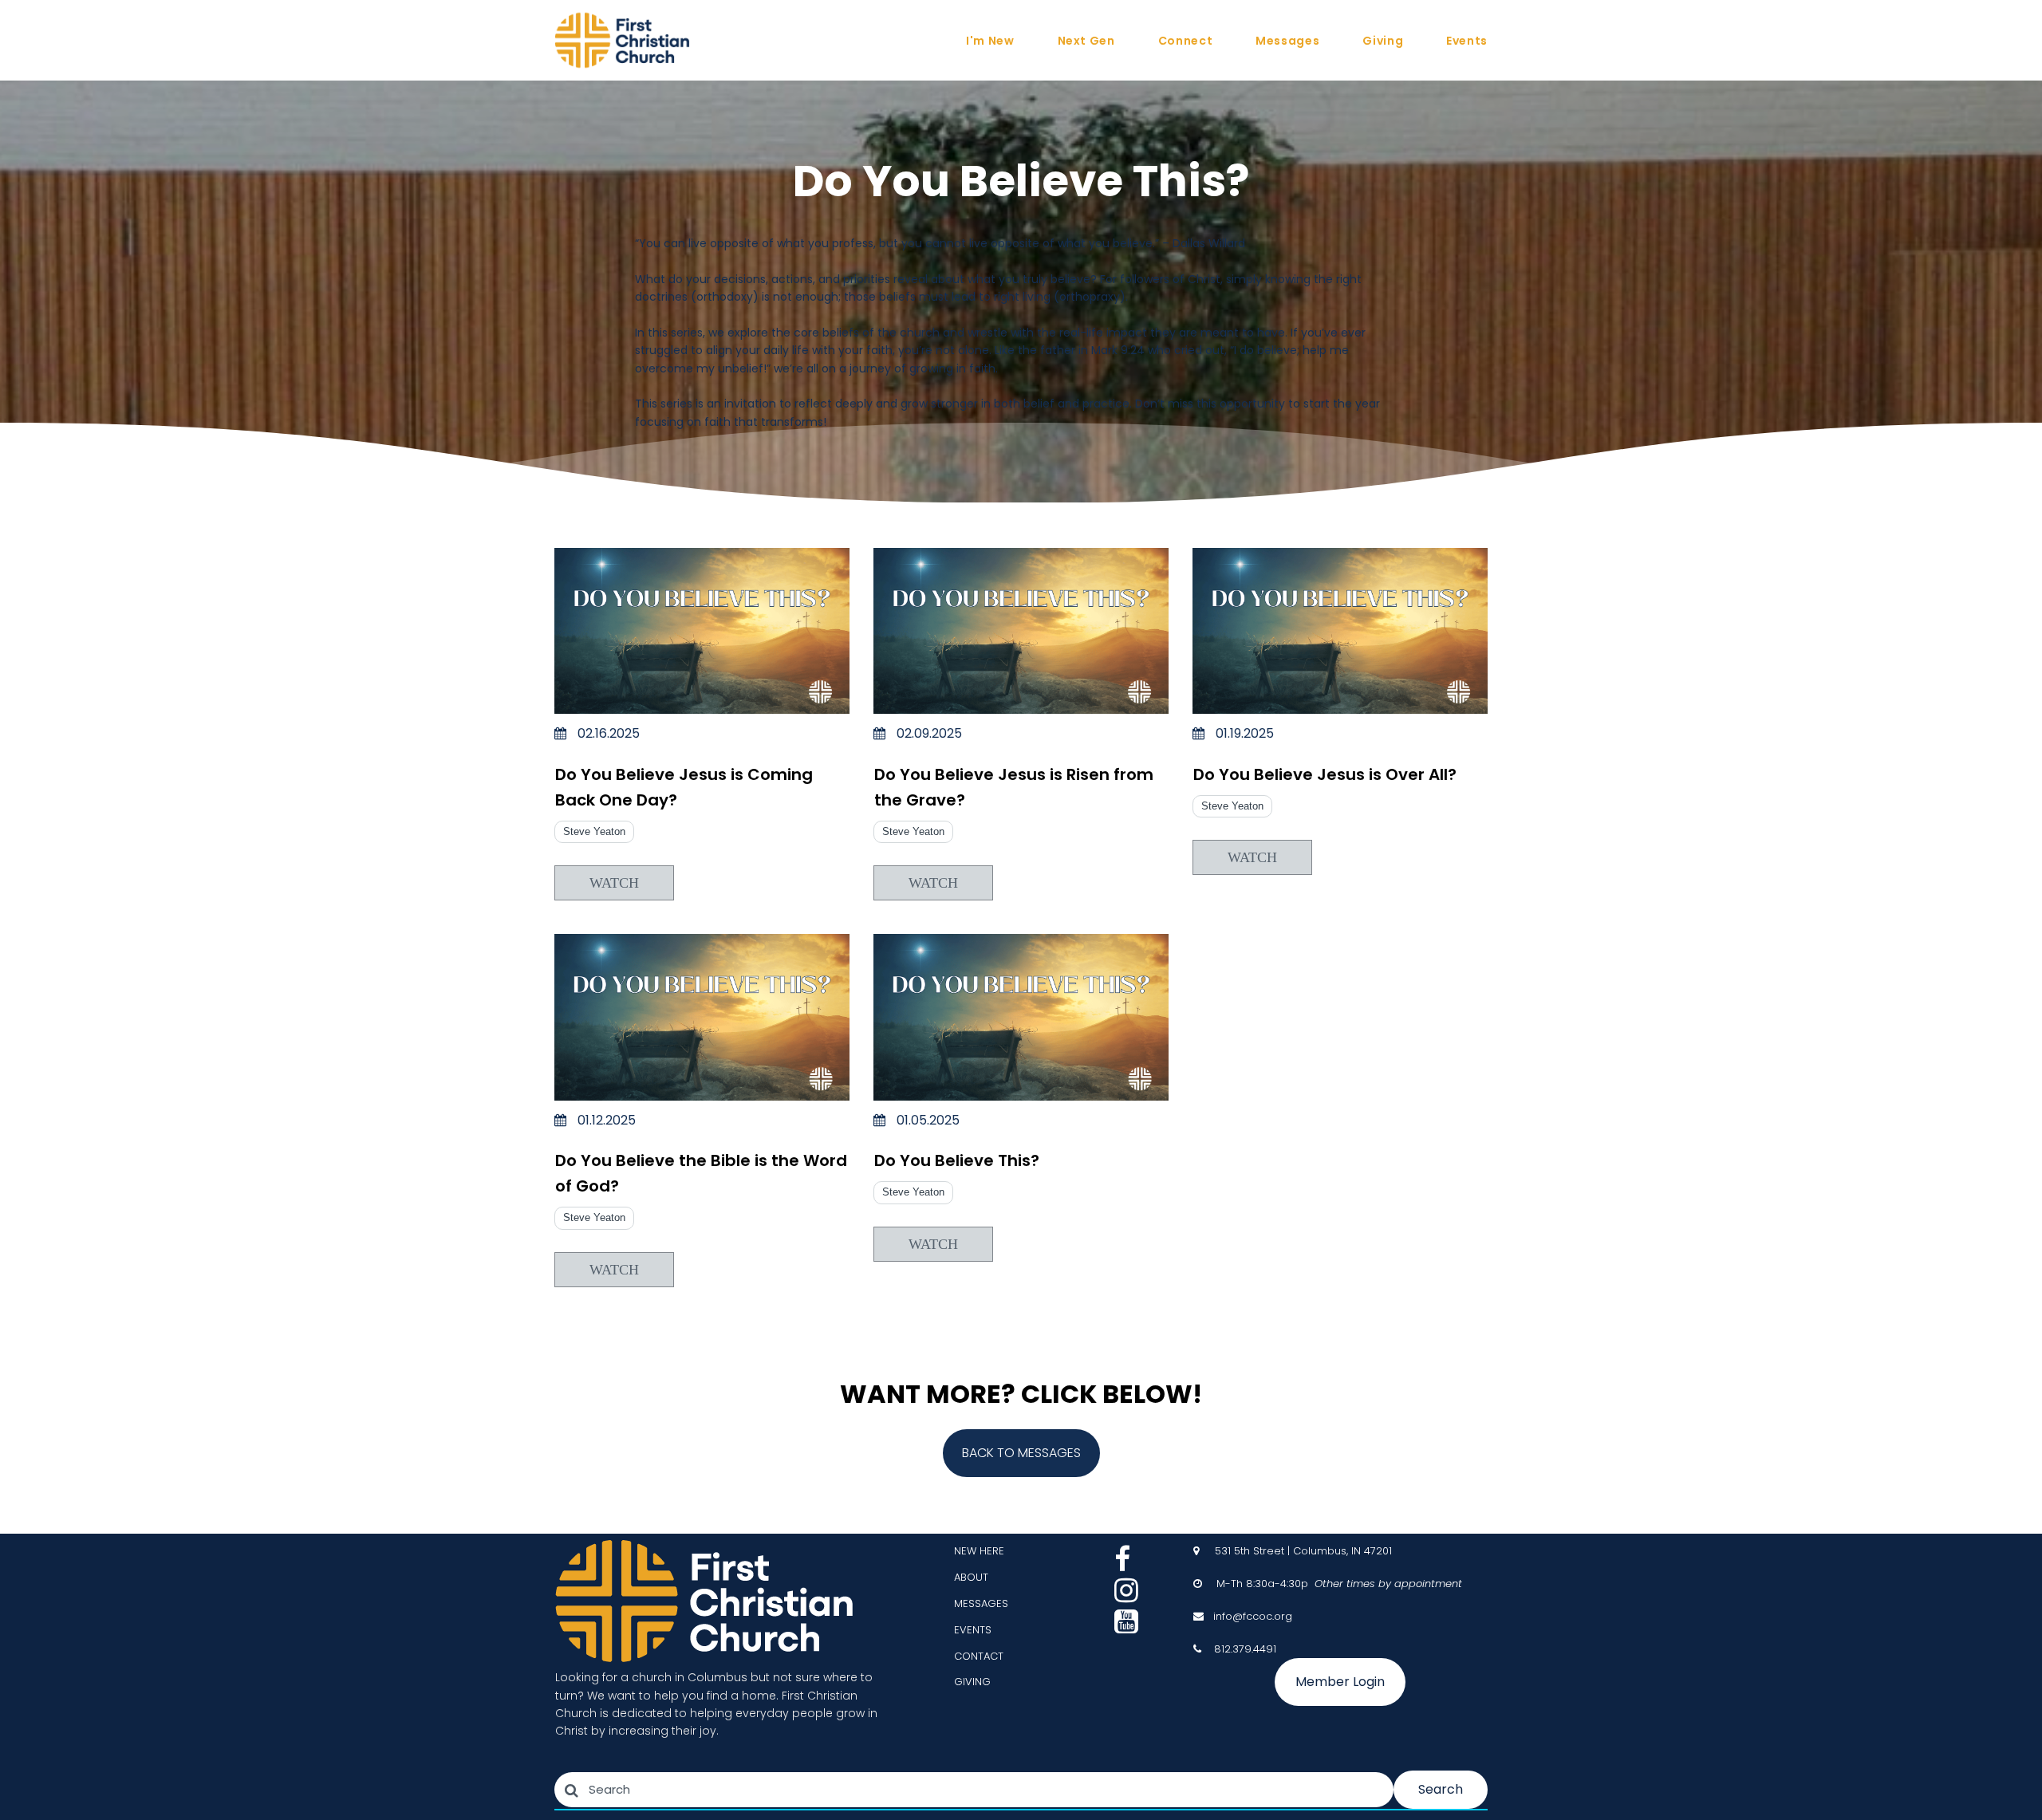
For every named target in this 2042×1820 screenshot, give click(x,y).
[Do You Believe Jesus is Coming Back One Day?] (702, 631)
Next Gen (1086, 41)
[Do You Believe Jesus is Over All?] (1340, 631)
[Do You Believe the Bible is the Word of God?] (702, 1017)
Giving (1383, 41)
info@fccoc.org (1253, 1616)
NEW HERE (979, 1551)
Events (1467, 41)
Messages (1287, 41)
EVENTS (973, 1630)
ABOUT (971, 1577)
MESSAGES (981, 1603)
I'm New (990, 41)
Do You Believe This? (957, 1160)
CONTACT (979, 1656)
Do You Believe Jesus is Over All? (1325, 774)
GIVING (972, 1682)
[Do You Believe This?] (1021, 1017)
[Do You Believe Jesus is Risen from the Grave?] (1021, 631)
